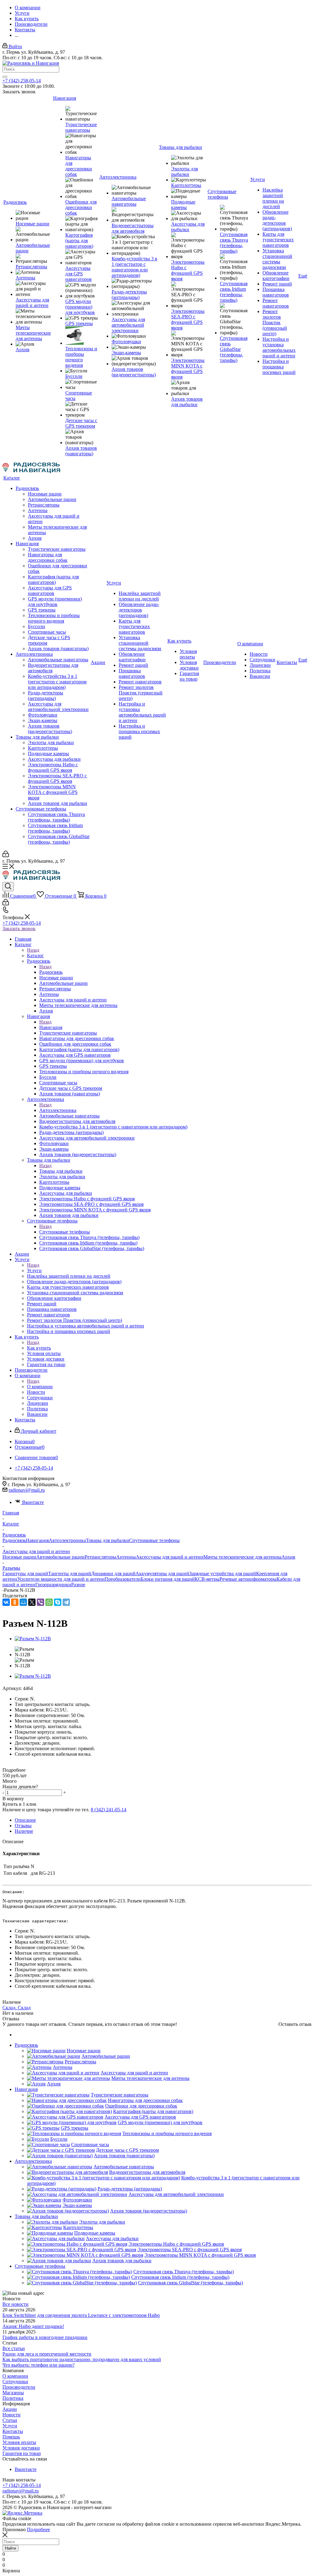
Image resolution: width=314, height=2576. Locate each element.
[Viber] (40, 1602)
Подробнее (38, 2529)
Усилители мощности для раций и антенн (61, 1579)
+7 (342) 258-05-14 (22, 81)
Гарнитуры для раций (25, 1574)
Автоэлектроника (58, 1110)
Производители (19, 2387)
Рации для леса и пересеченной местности (47, 2354)
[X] (32, 1602)
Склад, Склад (17, 2008)
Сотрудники (15, 2382)
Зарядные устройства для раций (223, 1574)
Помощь (11, 2437)
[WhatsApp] (49, 1602)
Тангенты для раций (70, 1574)
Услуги (34, 1271)
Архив (288, 1557)
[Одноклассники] (15, 1602)
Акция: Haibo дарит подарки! (33, 2326)
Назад (33, 950)
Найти (10, 2548)
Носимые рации (19, 1557)
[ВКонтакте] (6, 1602)
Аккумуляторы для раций (162, 1574)
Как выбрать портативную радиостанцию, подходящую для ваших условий (82, 2359)
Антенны (126, 1557)
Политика (13, 2398)
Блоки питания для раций (168, 1579)
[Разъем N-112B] (33, 1639)
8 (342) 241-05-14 (109, 1810)
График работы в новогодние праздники (45, 2337)
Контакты (13, 2431)
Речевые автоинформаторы (248, 1579)
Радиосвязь (51, 972)
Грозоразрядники (53, 1585)
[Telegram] (66, 1602)
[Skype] (58, 1602)
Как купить (39, 1348)
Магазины (13, 2393)
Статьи (10, 2420)
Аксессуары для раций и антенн (170, 1557)
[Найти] (5, 77)
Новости (11, 2415)
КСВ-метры (207, 1579)
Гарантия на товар (22, 2453)
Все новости (15, 2304)
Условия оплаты (19, 2442)
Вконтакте (33, 1502)
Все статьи (14, 2348)
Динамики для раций (113, 1574)
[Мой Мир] (23, 1602)
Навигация (51, 1027)
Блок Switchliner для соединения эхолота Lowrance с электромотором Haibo (81, 2315)
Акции (10, 2409)
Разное (78, 1585)
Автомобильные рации (60, 1557)
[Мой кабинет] (6, 855)
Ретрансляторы (100, 1557)
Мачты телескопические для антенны (242, 1557)
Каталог (35, 956)
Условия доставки (21, 2448)
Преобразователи (123, 1579)
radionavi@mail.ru (27, 1490)
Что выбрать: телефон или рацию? (38, 2365)
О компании (40, 1387)
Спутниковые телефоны (65, 1232)
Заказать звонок (19, 929)
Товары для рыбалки (61, 1171)
